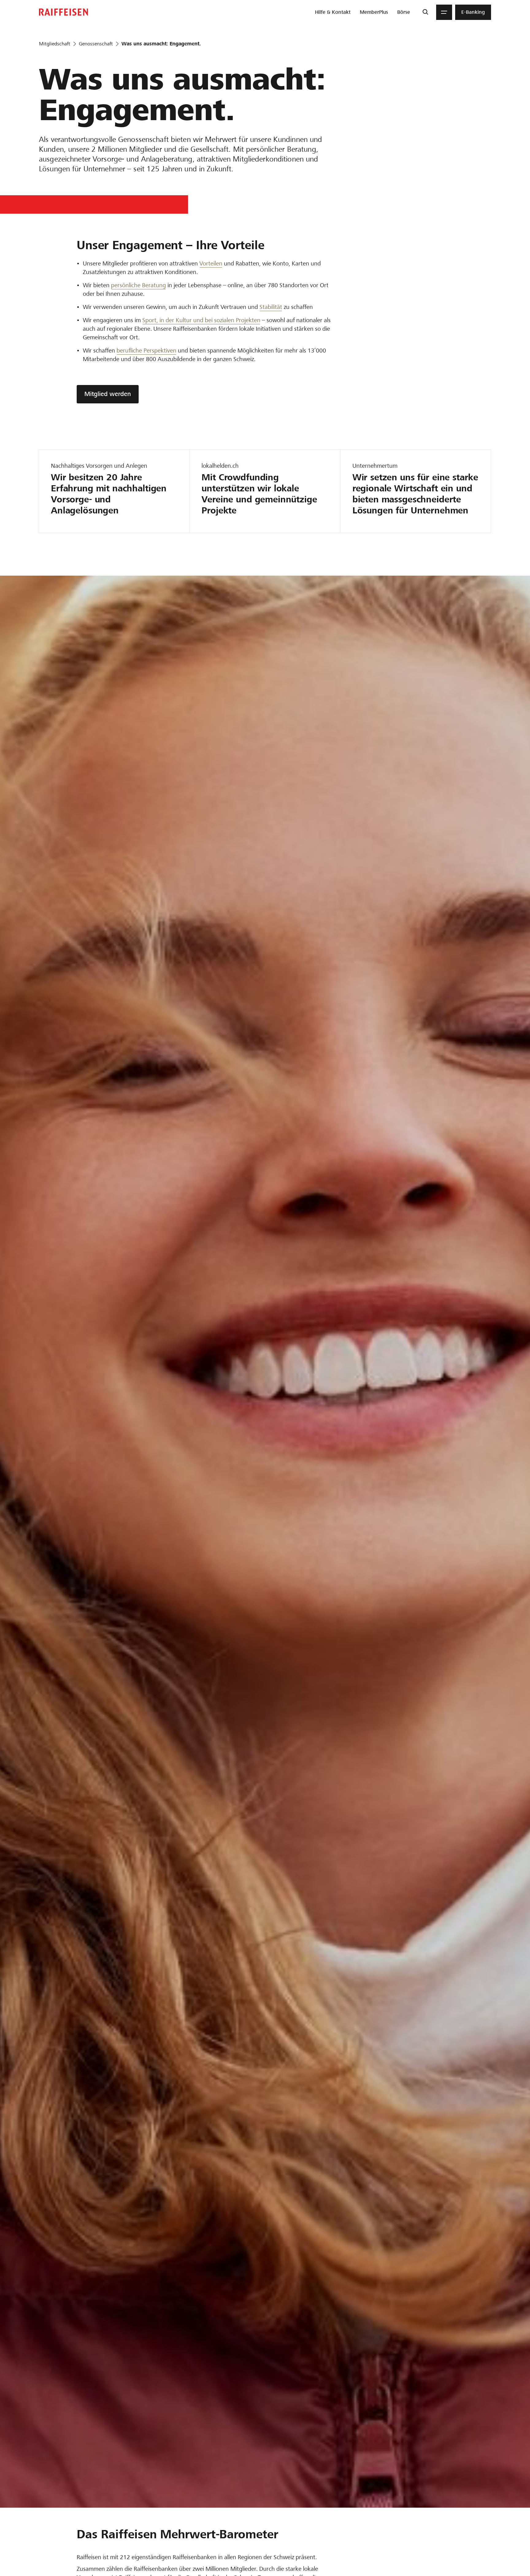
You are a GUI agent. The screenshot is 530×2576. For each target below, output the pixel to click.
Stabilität (271, 307)
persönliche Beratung (138, 285)
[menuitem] (333, 12)
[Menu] (444, 12)
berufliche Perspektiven (146, 351)
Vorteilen (211, 263)
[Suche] (425, 12)
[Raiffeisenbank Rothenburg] (63, 12)
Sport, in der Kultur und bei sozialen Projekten (201, 320)
